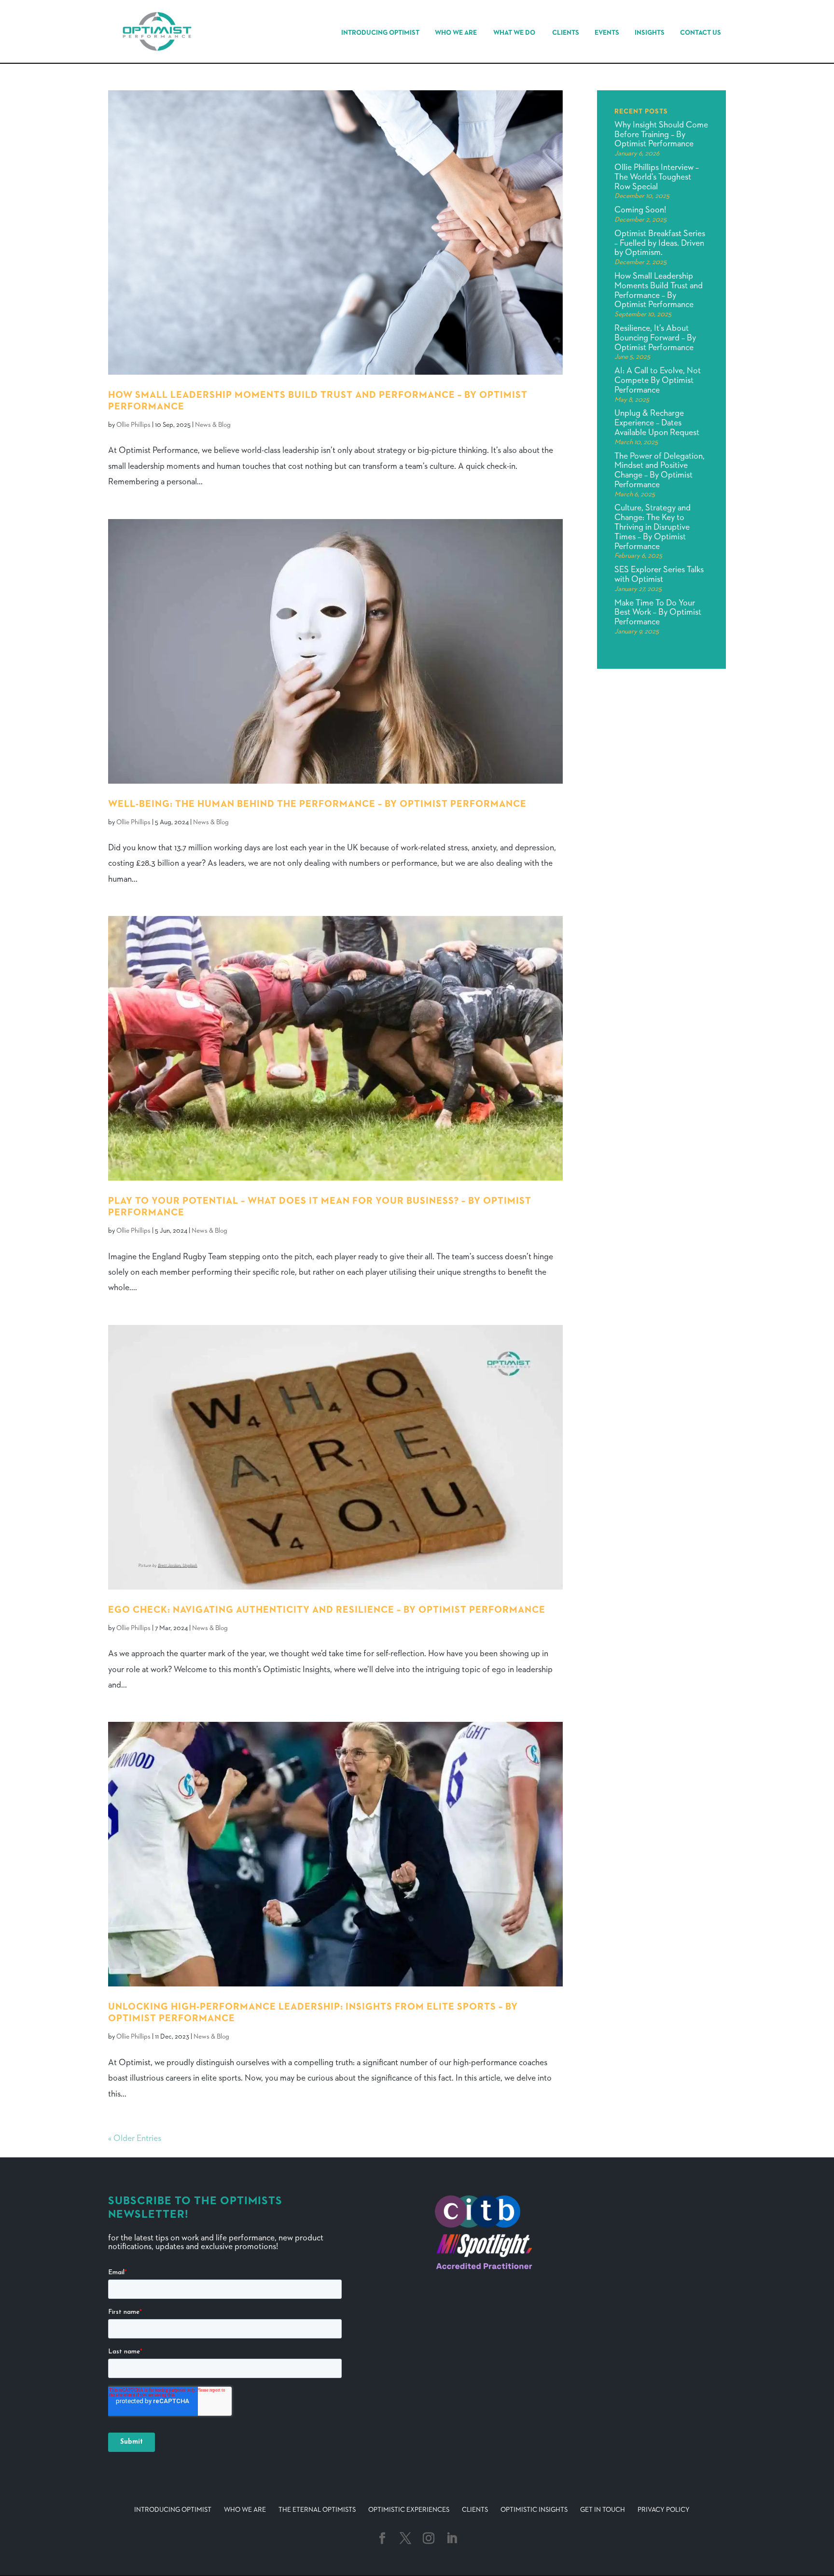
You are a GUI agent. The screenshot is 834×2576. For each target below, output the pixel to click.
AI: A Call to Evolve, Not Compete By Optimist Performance (658, 380)
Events (607, 33)
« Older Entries (135, 2139)
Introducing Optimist (380, 33)
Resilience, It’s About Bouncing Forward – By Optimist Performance (655, 338)
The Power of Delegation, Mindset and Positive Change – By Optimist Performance (660, 471)
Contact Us (701, 33)
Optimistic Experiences (409, 2510)
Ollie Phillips (133, 425)
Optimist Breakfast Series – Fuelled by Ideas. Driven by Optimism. (660, 243)
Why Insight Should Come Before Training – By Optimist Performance (661, 135)
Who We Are (456, 33)
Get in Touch (603, 2510)
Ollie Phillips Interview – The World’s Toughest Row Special (657, 177)
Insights (650, 33)
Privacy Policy (664, 2510)
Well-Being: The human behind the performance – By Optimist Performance (317, 804)
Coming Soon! (640, 210)
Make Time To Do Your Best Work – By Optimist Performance (658, 613)
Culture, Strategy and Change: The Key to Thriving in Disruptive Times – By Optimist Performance (653, 527)
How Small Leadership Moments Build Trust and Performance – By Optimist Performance (659, 290)
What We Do (514, 33)
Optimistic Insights (534, 2510)
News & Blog (213, 425)
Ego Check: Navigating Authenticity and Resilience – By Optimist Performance (327, 1610)
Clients (566, 33)
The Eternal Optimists (317, 2510)
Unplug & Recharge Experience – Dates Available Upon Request (657, 423)
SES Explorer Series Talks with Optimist (659, 575)
